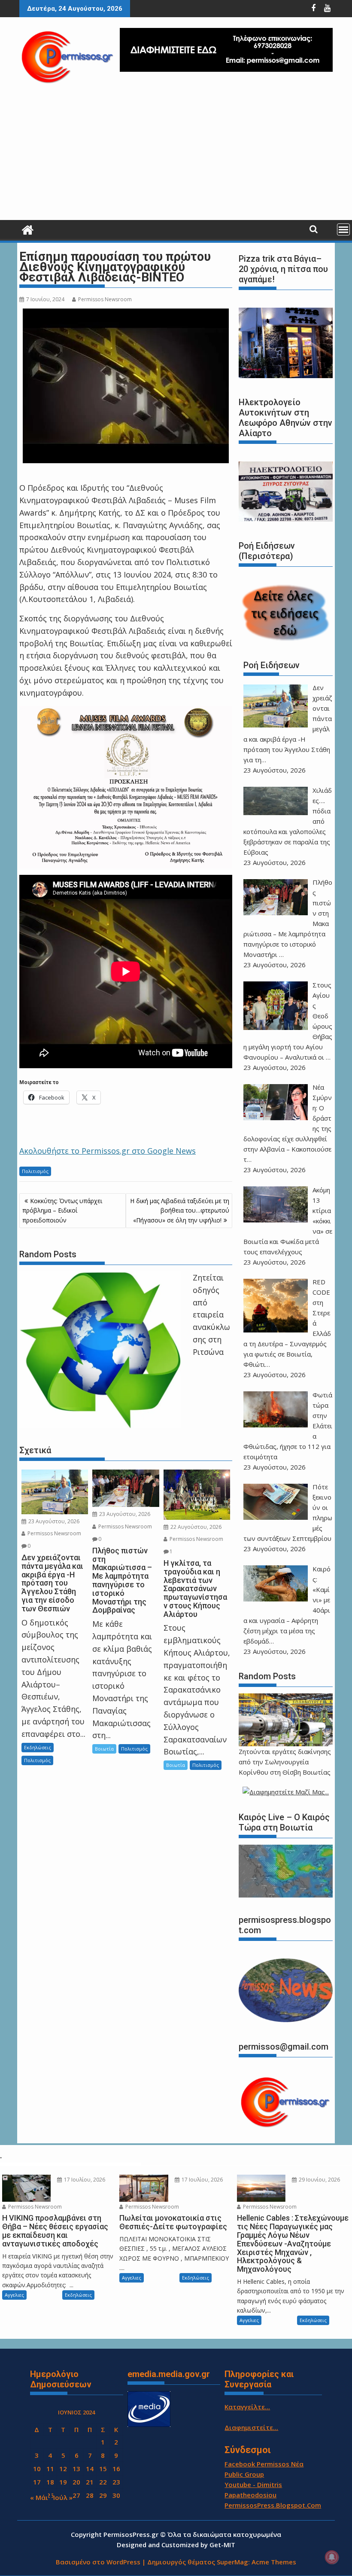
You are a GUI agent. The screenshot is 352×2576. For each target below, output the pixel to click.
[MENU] (343, 229)
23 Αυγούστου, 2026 (53, 1521)
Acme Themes (274, 2562)
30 (116, 2495)
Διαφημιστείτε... (251, 2427)
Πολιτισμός (35, 1171)
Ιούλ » (63, 2497)
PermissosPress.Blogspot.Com (273, 2505)
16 (116, 2469)
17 (37, 2482)
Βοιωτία (104, 1749)
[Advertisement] (176, 156)
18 (50, 2482)
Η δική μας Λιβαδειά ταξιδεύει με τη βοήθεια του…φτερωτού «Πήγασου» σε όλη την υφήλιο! (180, 1210)
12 (63, 2469)
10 (37, 2469)
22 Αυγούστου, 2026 (195, 1527)
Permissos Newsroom (105, 299)
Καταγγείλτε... (247, 2407)
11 (50, 2469)
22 (103, 2482)
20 (76, 2482)
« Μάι (39, 2497)
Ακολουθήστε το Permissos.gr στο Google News (108, 1151)
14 (90, 2469)
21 (90, 2482)
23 (116, 2482)
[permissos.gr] (28, 229)
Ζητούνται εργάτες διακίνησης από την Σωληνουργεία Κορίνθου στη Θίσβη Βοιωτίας (285, 1762)
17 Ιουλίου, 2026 (84, 2180)
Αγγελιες (14, 2295)
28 (90, 2495)
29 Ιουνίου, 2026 (319, 2180)
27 (76, 2495)
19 (63, 2482)
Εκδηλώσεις (38, 1747)
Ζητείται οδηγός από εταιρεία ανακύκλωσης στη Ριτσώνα (211, 1315)
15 (103, 2469)
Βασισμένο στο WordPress (98, 2562)
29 (103, 2495)
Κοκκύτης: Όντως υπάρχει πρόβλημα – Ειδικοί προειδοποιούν (62, 1210)
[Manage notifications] (332, 2557)
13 (76, 2469)
